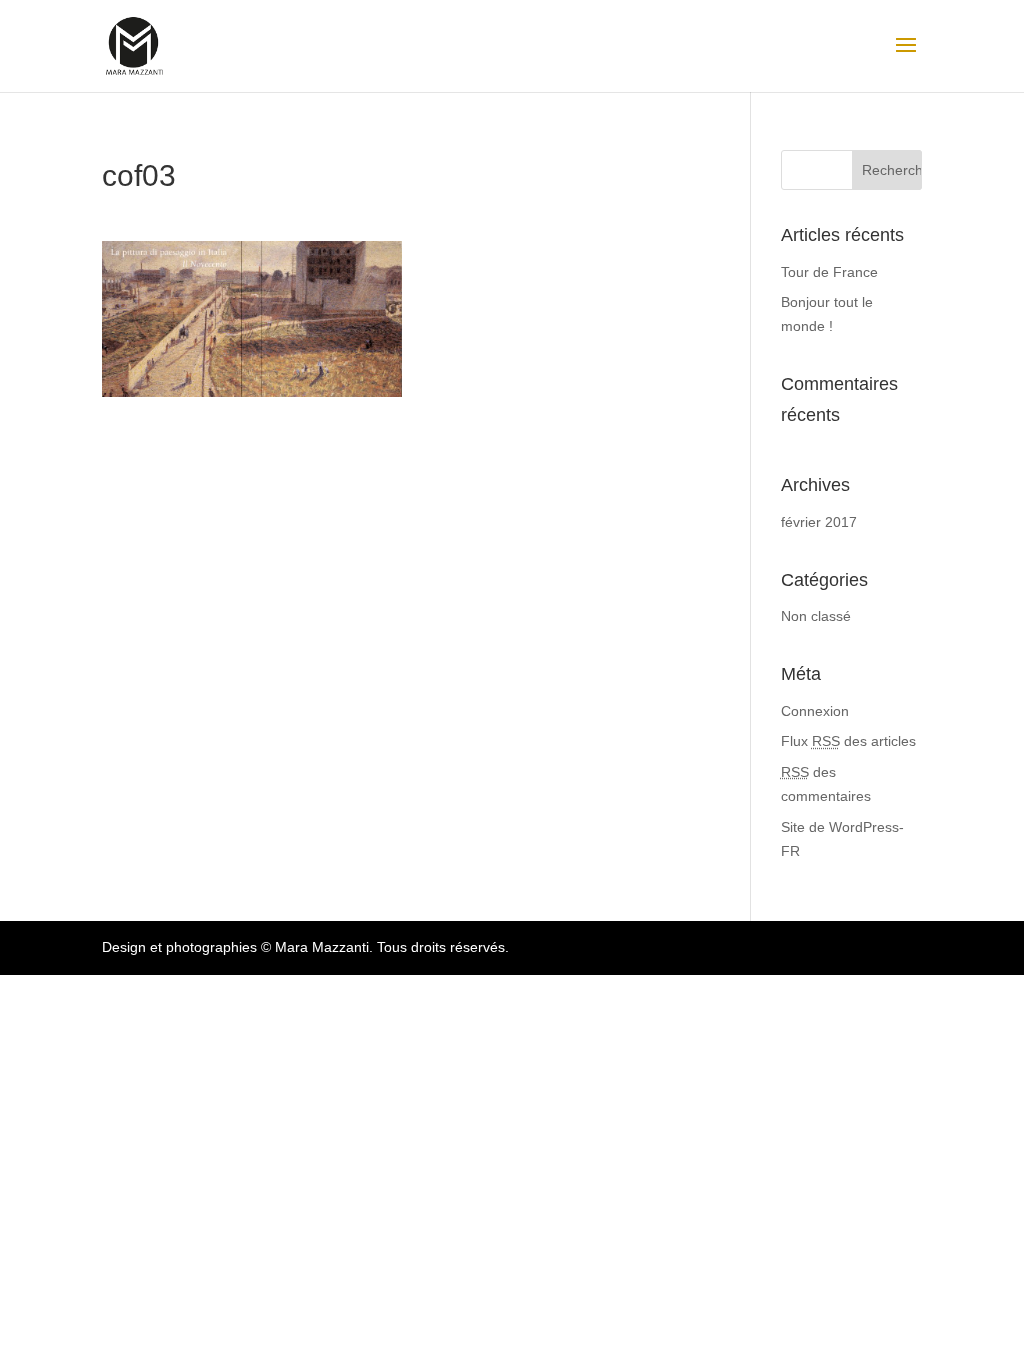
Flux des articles (848, 741)
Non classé (816, 616)
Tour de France (829, 272)
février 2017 (819, 522)
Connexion (815, 711)
